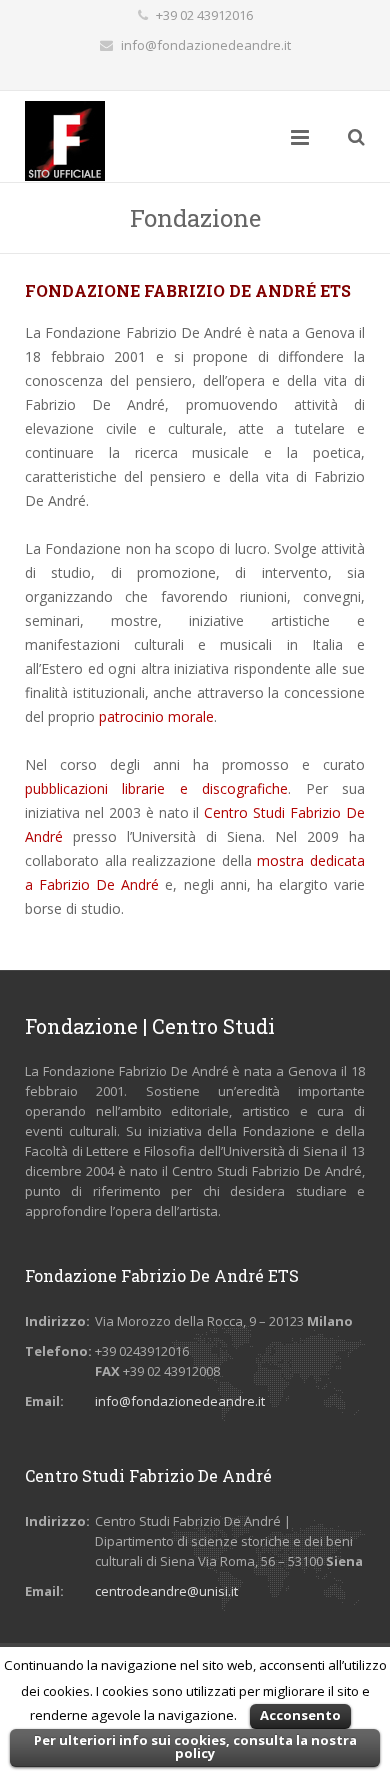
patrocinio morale (156, 716)
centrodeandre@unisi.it (166, 1591)
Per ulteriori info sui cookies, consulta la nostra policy (195, 1746)
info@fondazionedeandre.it (206, 45)
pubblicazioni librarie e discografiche (156, 788)
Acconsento (300, 1715)
